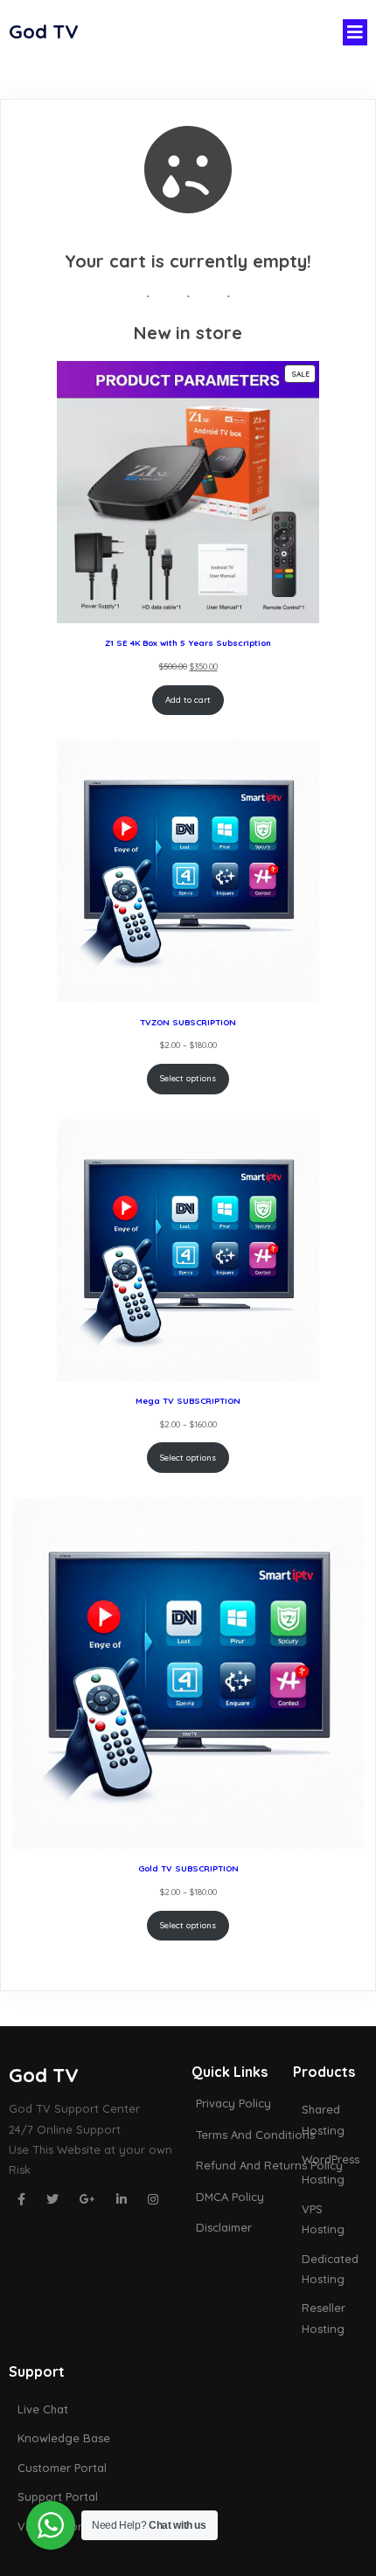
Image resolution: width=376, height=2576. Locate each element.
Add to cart (188, 699)
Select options (188, 1078)
